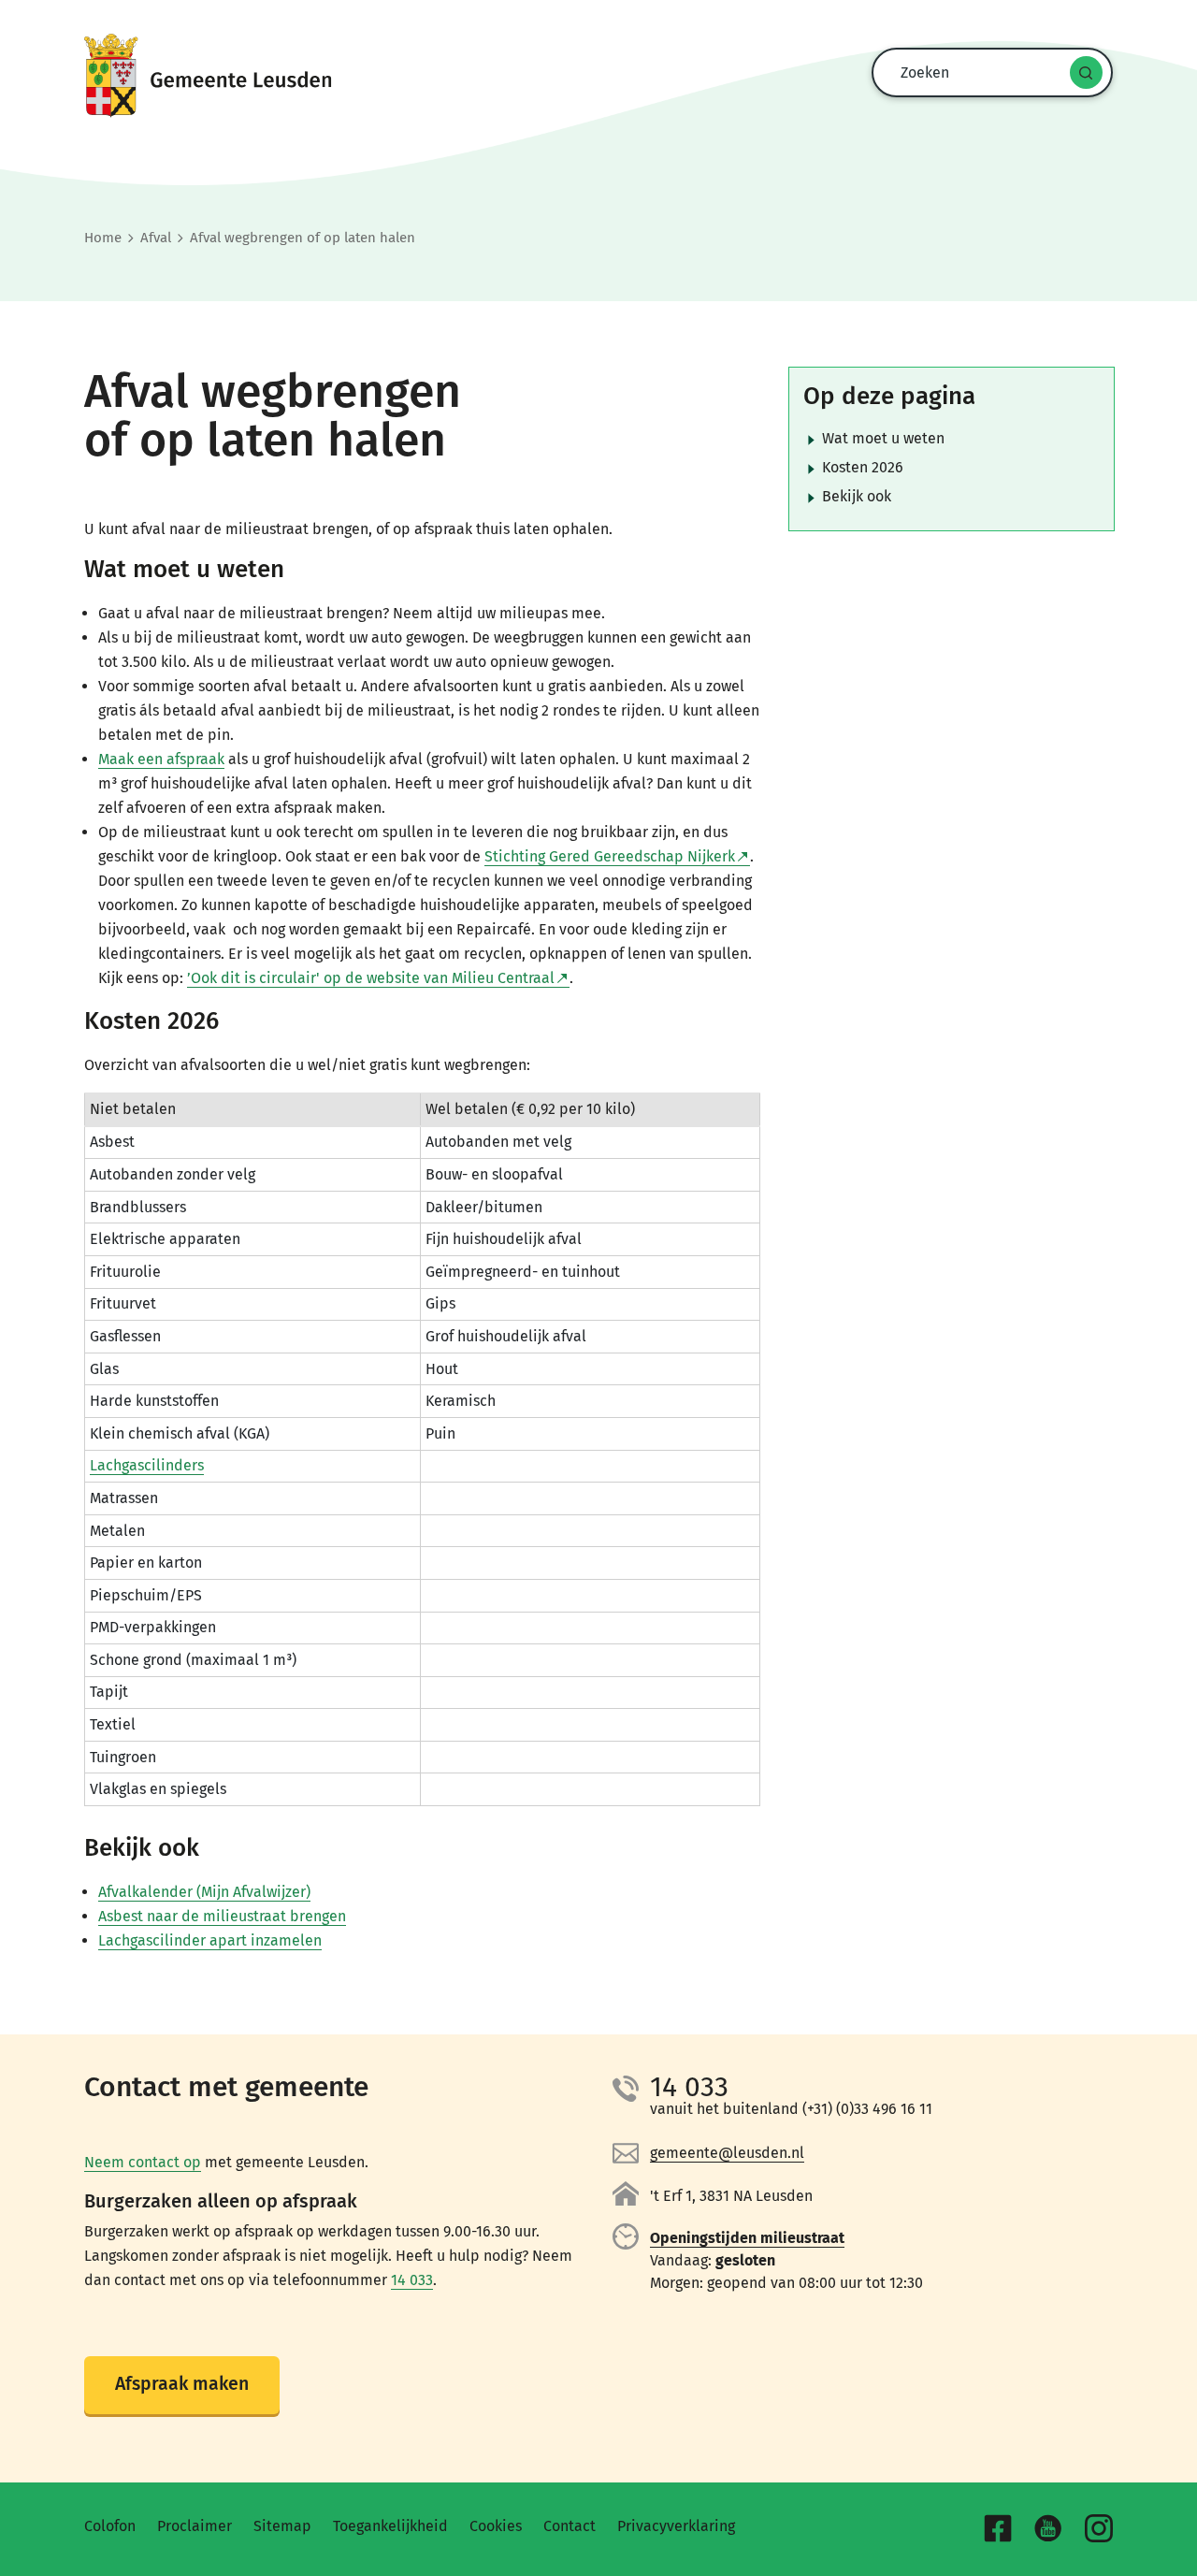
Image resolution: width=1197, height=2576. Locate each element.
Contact (570, 2526)
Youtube (1048, 2528)
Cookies (496, 2526)
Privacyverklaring (676, 2526)
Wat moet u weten (883, 438)
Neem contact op (143, 2162)
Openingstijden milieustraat (747, 2238)
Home (103, 238)
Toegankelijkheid (390, 2526)
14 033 (412, 2280)
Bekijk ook (857, 496)
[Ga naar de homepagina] (598, 76)
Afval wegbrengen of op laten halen (303, 238)
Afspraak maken (182, 2384)
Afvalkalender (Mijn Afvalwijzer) (204, 1892)
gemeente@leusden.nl (727, 2153)
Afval (156, 238)
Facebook (998, 2528)
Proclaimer (195, 2526)
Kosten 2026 (863, 467)
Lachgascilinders (147, 1465)
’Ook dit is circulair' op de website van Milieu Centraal (371, 978)
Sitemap (282, 2526)
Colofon (110, 2526)
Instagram (1099, 2528)
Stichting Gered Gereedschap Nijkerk (610, 856)
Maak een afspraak (161, 759)
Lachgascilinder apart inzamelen (210, 1940)
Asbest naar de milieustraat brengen (222, 1916)
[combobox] (988, 72)
